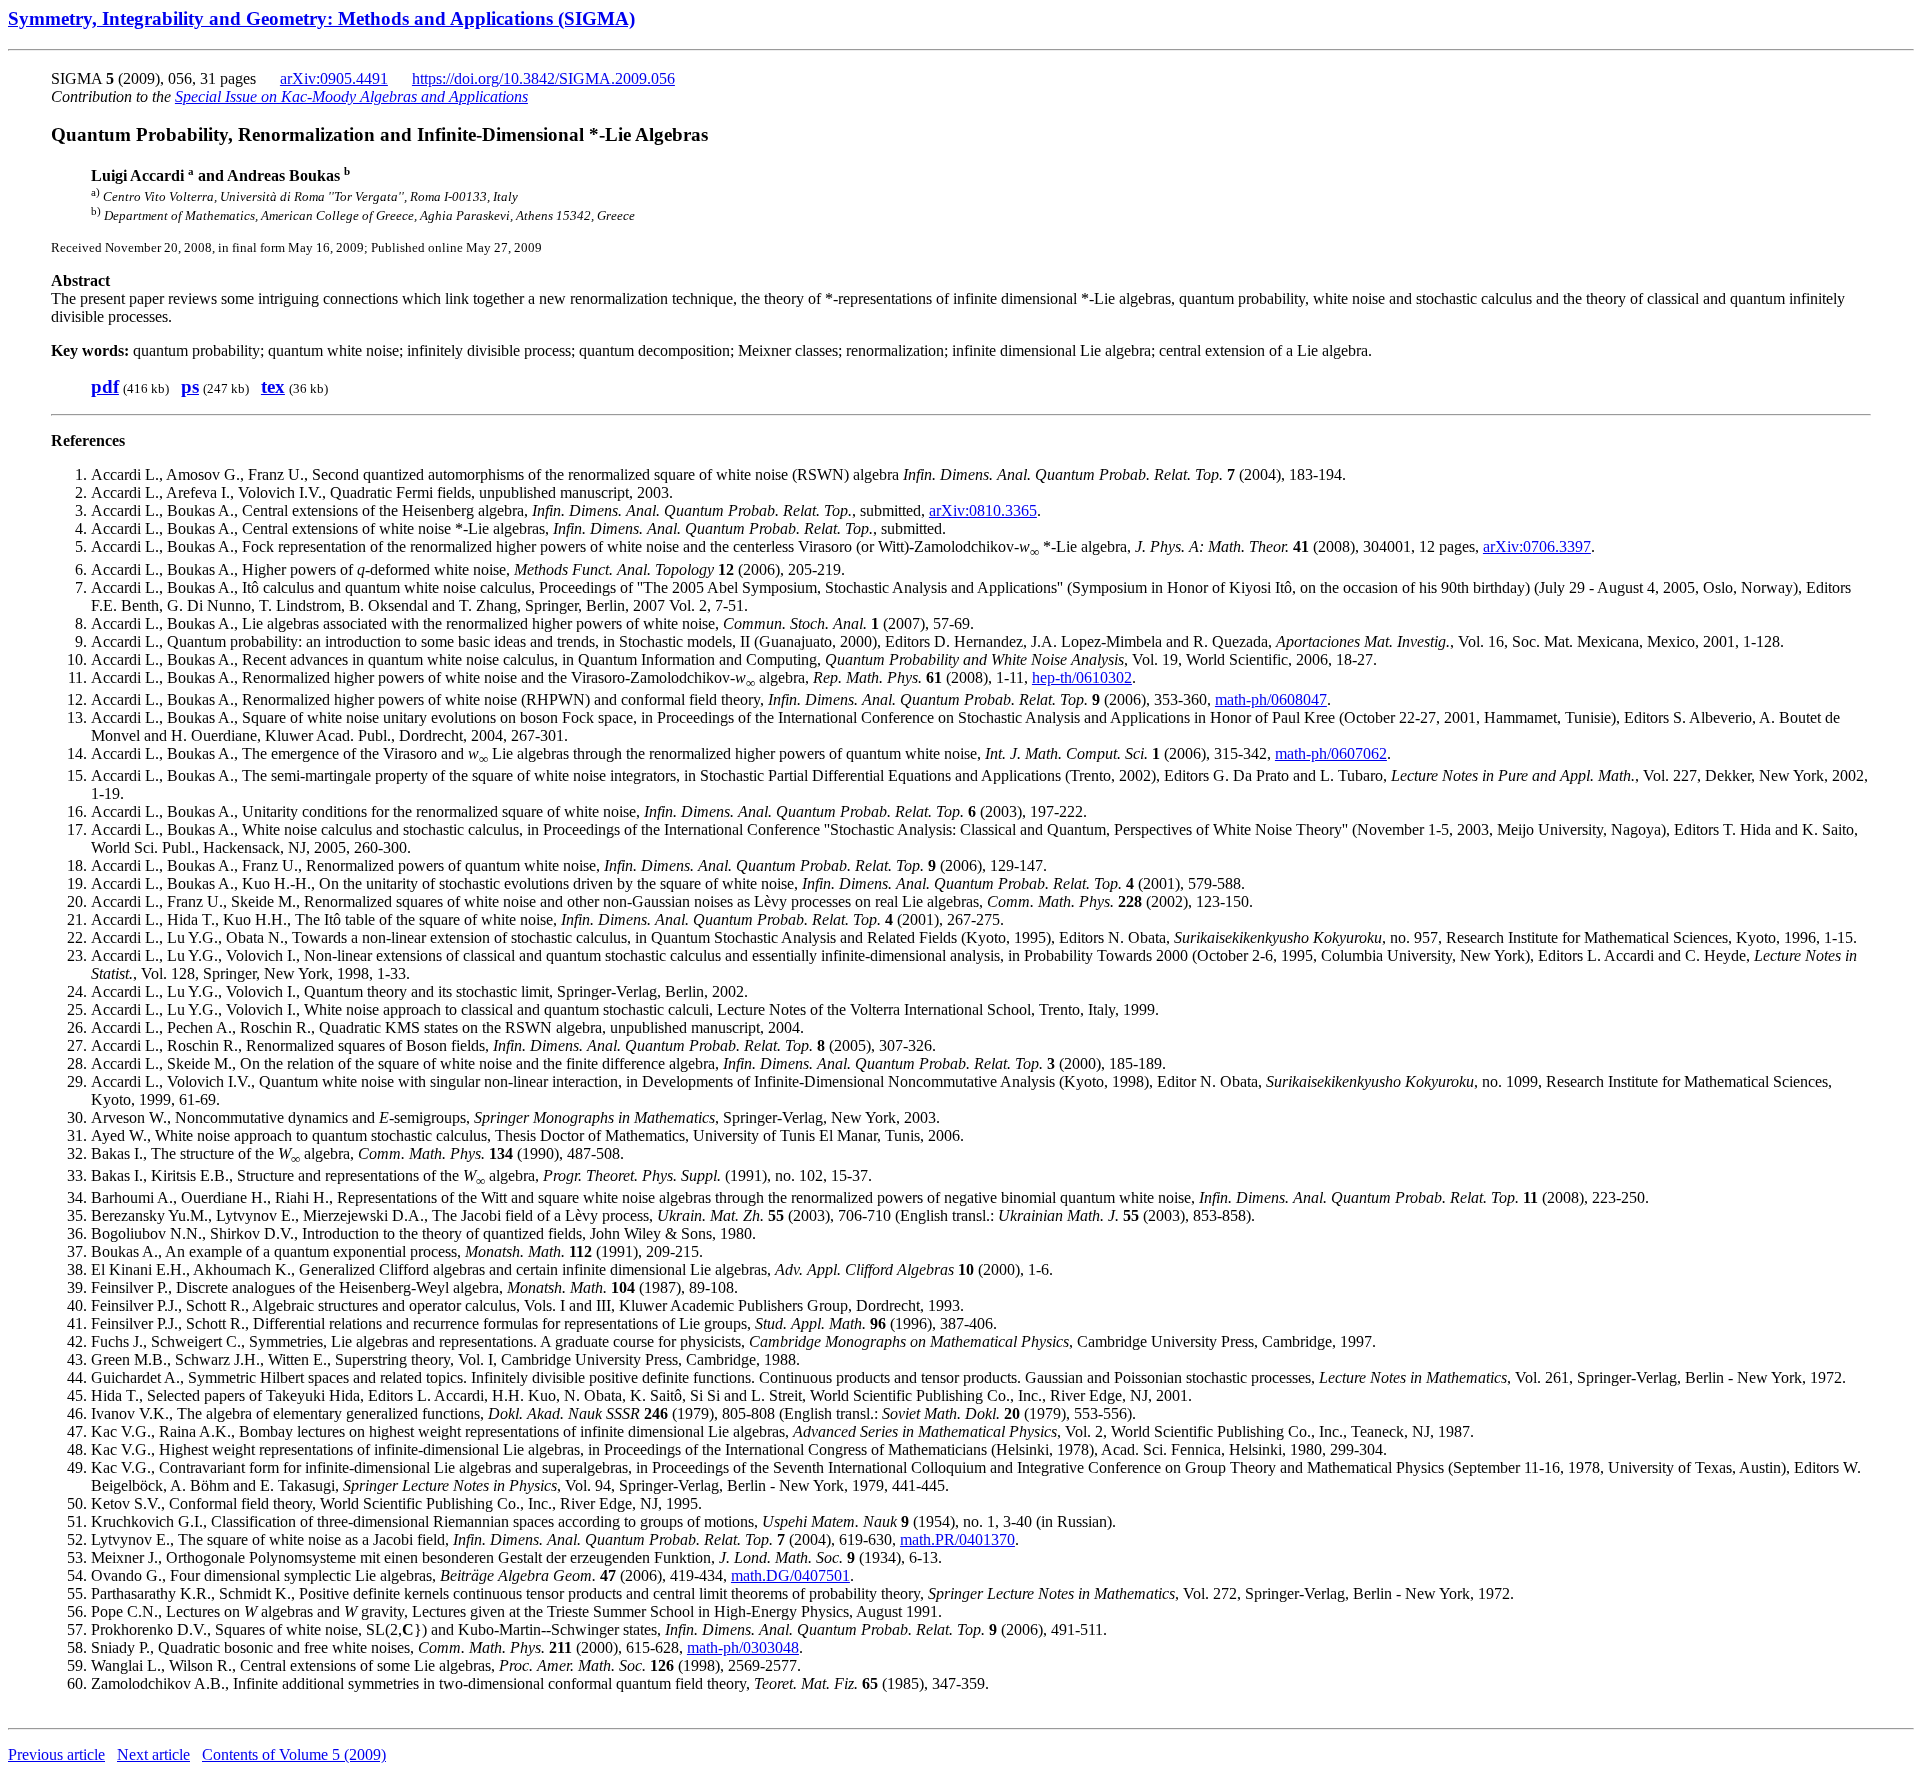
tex (273, 386)
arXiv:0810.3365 (983, 510)
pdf (105, 386)
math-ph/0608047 (1271, 699)
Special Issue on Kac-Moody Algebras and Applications (351, 96)
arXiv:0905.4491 (334, 78)
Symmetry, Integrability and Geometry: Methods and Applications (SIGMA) (321, 18)
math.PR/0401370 (957, 1539)
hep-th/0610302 (1082, 677)
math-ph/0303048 (743, 1647)
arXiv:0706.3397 (1537, 546)
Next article (153, 1754)
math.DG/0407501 (790, 1575)
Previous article (56, 1754)
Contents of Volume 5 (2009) (294, 1754)
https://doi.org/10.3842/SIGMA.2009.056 (543, 78)
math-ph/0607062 (1331, 753)
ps (190, 386)
